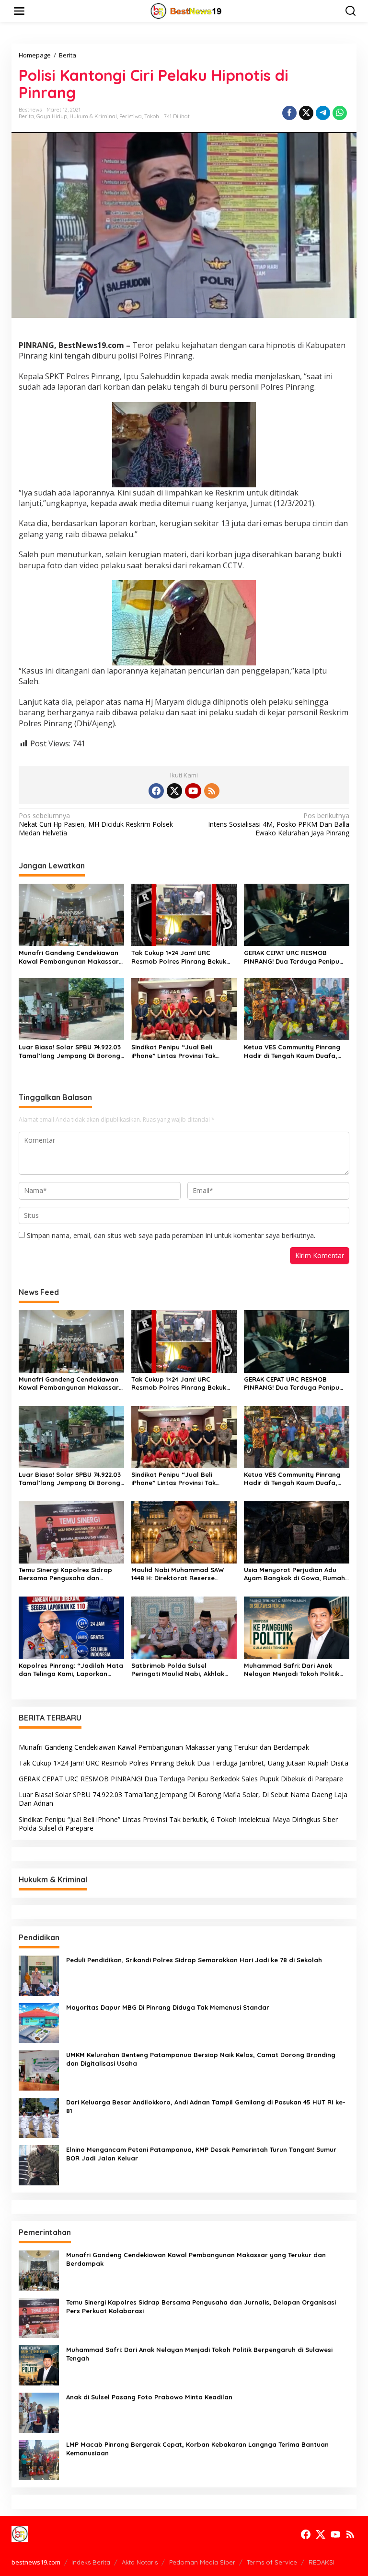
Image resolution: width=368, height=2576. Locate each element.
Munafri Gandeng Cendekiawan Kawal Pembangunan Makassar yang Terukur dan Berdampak (69, 957)
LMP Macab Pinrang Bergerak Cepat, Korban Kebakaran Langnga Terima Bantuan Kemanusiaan (197, 2449)
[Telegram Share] (323, 113)
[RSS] (212, 791)
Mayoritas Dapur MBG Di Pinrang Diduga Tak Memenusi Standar (169, 2007)
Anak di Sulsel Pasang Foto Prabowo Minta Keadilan (149, 2397)
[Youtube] (193, 791)
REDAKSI (322, 2562)
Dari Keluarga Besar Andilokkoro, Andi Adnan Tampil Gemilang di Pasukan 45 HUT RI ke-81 (206, 2106)
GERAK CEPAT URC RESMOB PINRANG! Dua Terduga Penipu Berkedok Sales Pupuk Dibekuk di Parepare (296, 957)
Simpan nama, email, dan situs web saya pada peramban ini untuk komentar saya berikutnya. (171, 1235)
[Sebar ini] (289, 113)
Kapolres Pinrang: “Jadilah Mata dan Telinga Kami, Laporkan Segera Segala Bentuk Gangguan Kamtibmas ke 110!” (71, 1670)
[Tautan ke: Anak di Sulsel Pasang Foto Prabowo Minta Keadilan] (39, 2412)
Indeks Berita (91, 2562)
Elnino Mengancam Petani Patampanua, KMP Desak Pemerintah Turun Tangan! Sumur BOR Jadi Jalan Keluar (201, 2154)
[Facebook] (156, 791)
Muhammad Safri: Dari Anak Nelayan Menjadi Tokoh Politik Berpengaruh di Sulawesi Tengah (296, 1670)
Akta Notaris (140, 2562)
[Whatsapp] (340, 113)
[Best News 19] (186, 10)
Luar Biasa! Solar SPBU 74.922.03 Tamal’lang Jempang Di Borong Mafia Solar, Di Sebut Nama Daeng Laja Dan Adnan (70, 1052)
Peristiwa (131, 116)
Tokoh (152, 116)
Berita (26, 116)
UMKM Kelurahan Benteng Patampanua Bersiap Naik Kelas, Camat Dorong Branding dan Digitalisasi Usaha (201, 2059)
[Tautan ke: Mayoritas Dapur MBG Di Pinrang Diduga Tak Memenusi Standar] (39, 2022)
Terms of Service (272, 2562)
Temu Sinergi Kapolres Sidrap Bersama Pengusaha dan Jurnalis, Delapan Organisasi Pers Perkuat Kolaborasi (65, 1574)
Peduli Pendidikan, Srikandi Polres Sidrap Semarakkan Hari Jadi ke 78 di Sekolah (195, 1960)
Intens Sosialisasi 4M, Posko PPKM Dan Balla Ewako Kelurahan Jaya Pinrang (279, 824)
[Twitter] (174, 791)
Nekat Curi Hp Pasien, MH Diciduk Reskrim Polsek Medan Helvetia (96, 824)
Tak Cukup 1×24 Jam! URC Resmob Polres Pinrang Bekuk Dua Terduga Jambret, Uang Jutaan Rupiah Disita (179, 957)
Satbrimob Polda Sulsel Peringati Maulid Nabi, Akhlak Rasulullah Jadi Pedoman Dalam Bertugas (183, 1670)
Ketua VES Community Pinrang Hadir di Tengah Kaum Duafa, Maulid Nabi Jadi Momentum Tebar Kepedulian (292, 1052)
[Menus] (19, 11)
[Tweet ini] (306, 113)
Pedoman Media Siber (202, 2562)
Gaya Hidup (52, 116)
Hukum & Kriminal (93, 116)
